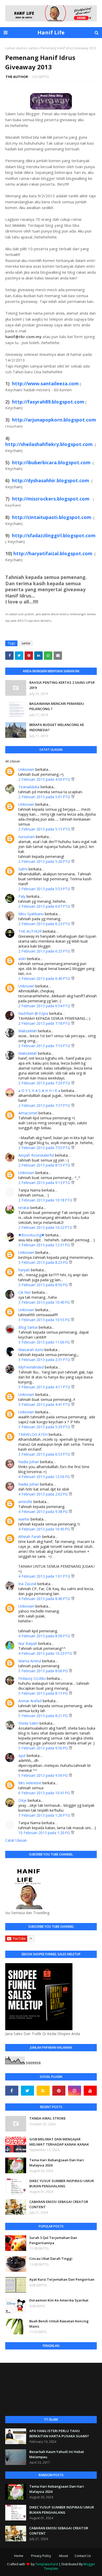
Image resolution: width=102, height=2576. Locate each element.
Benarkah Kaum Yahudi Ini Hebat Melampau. (57, 2454)
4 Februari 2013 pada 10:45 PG (45, 1529)
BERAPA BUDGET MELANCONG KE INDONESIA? (57, 727)
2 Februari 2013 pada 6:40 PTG (45, 978)
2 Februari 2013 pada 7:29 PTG (45, 1083)
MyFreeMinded (31, 1367)
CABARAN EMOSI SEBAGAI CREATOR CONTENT (59, 2204)
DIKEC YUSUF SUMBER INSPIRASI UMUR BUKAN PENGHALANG (62, 2183)
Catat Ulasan (16, 1840)
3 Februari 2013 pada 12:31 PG (45, 1245)
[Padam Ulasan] (73, 779)
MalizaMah (28, 1031)
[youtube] (90, 2091)
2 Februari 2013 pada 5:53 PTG (45, 889)
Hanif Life (51, 32)
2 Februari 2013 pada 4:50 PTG (45, 779)
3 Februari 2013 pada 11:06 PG (45, 1342)
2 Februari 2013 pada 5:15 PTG (45, 829)
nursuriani (27, 837)
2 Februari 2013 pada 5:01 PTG (45, 797)
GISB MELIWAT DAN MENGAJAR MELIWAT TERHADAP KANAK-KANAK (59, 2142)
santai (33, 48)
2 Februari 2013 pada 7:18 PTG (45, 1023)
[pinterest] (59, 2091)
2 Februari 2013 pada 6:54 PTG (45, 1006)
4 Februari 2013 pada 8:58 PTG (45, 1636)
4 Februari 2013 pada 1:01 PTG (45, 1576)
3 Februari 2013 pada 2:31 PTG (45, 1360)
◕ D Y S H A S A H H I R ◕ (39, 1091)
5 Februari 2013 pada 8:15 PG (44, 1693)
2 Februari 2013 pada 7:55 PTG (45, 1148)
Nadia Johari (29, 1462)
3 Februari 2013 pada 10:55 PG (45, 1320)
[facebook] (12, 2091)
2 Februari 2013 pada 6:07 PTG (45, 906)
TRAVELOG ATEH (33, 1434)
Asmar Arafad (30, 1701)
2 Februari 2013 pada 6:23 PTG (45, 924)
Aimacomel (28, 1113)
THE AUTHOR (17, 77)
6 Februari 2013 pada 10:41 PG (45, 1793)
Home (19, 2556)
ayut (22, 1756)
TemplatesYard (47, 2564)
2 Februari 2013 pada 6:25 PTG (45, 951)
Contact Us (83, 2556)
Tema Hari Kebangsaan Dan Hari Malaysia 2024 (57, 2163)
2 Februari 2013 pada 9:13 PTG (45, 1183)
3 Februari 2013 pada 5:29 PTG (45, 1427)
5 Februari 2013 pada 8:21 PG (44, 1716)
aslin (22, 959)
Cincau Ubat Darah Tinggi (51, 2258)
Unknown (26, 769)
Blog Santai (28, 1327)
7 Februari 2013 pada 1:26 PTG (45, 1815)
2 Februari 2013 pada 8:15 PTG (45, 1165)
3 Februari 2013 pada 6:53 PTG (45, 1454)
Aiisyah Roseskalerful (36, 1155)
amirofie (25, 1502)
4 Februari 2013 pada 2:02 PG (44, 1494)
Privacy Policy (41, 2556)
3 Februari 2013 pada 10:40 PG (45, 1302)
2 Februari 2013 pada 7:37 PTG (45, 1105)
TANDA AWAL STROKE (47, 2118)
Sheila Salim (28, 1723)
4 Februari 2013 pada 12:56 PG (45, 1477)
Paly (22, 896)
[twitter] (27, 2091)
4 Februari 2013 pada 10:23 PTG (46, 1653)
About (63, 2556)
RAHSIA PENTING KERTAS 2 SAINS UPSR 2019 (62, 685)
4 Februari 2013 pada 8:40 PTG (45, 1599)
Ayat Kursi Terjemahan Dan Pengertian (62, 2279)
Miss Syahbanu (31, 914)
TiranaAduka (29, 787)
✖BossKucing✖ (31, 1235)
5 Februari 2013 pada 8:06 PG (44, 1671)
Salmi (23, 869)
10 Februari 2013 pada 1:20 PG (45, 1833)
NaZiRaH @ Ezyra (33, 1013)
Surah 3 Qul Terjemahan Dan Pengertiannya (53, 2240)
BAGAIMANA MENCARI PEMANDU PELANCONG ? (57, 706)
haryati (24, 1270)
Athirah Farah (30, 1537)
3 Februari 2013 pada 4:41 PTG (45, 1404)
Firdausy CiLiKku (32, 1678)
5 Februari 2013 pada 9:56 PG (44, 1748)
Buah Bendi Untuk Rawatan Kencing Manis (59, 2324)
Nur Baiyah (28, 1643)
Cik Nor (25, 1292)
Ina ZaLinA (27, 1584)
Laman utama (15, 48)
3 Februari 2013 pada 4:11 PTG (45, 1387)
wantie (24, 1519)
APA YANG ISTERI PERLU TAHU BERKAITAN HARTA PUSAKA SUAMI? (59, 2433)
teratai (24, 1208)
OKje (22, 1800)
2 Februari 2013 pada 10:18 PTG (46, 1200)
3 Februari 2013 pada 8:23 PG (44, 1262)
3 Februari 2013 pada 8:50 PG (44, 1285)
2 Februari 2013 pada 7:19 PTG (45, 1046)
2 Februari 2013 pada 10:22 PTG (46, 1227)
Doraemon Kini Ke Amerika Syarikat (59, 2300)
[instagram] (75, 2091)
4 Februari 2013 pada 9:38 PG (44, 1512)
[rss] (43, 2091)
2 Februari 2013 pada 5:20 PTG (45, 861)
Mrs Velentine (30, 1783)
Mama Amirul (30, 1661)
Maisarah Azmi (31, 1350)
